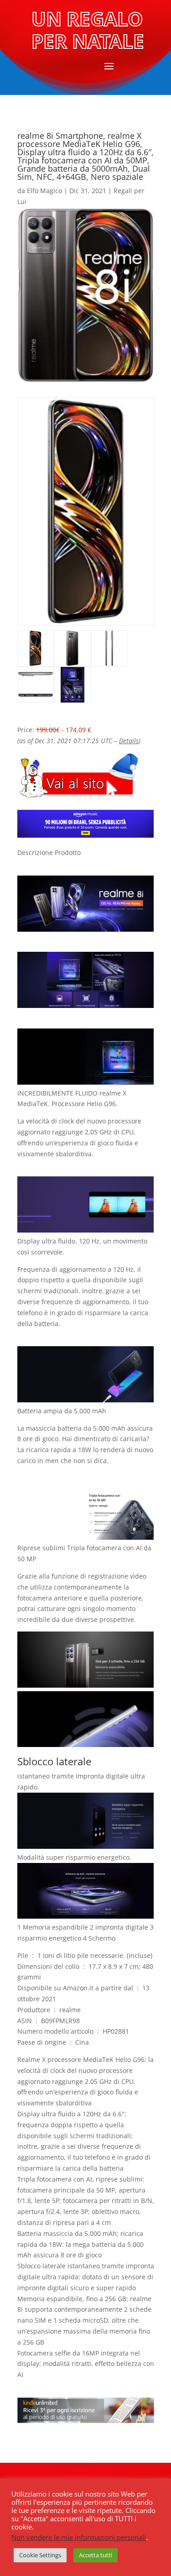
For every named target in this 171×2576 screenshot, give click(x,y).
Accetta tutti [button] (96, 2555)
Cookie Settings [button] (40, 2555)
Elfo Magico (44, 191)
